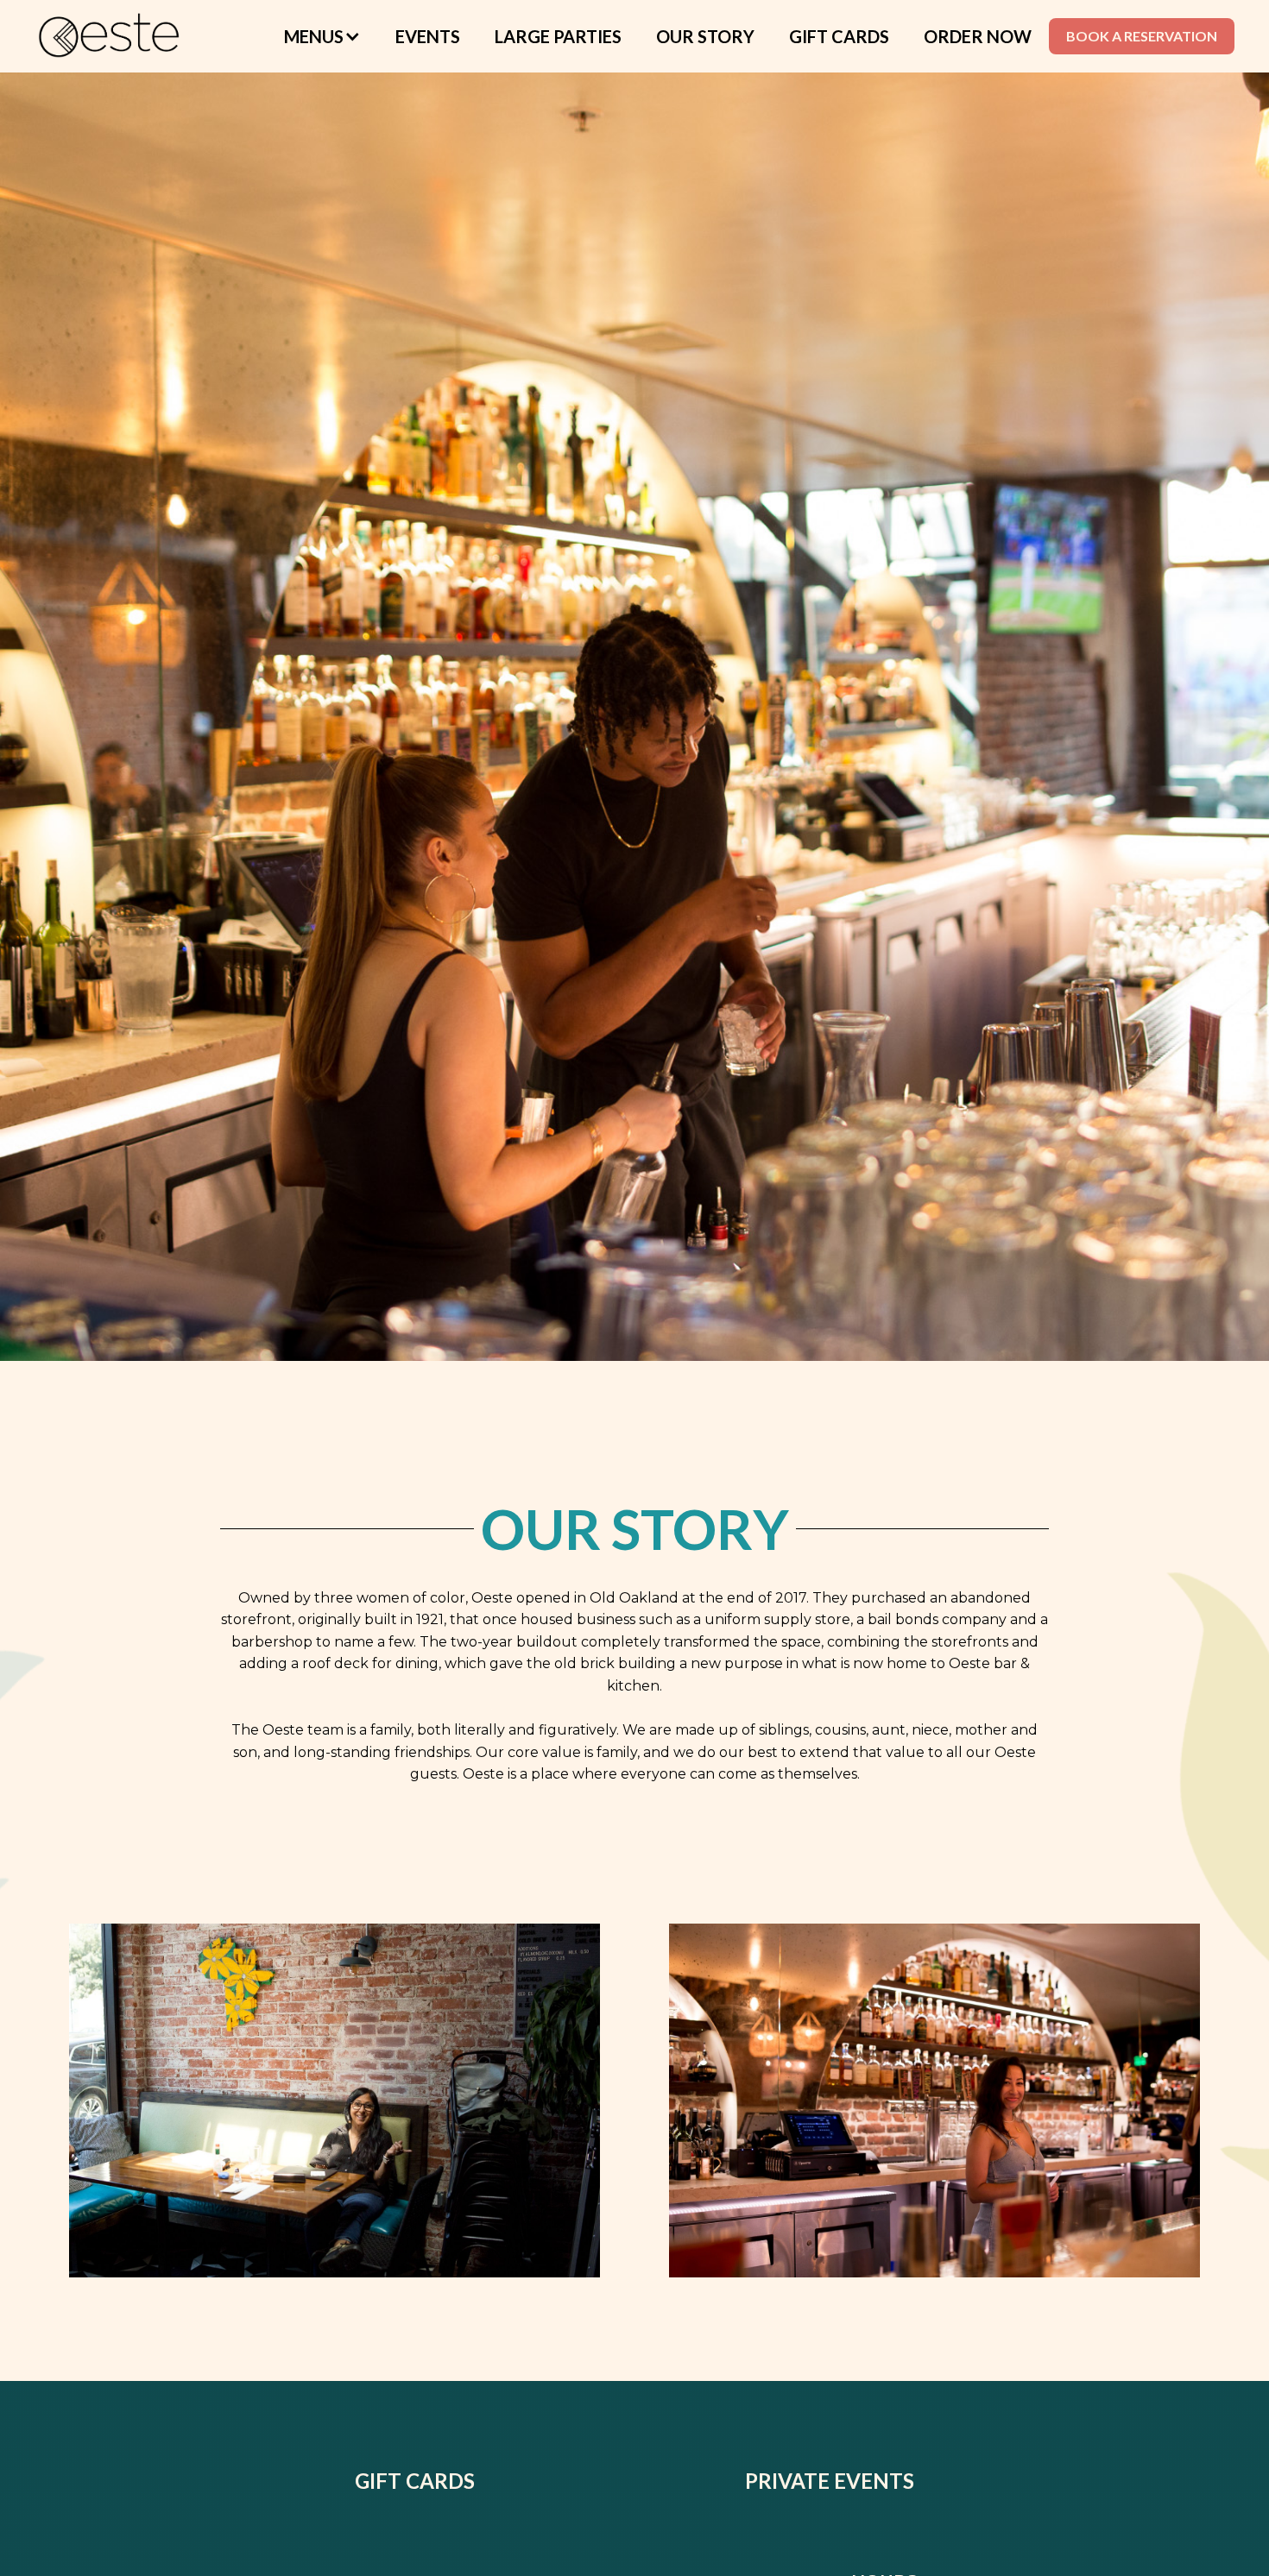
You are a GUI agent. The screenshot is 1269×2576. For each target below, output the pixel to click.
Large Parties (558, 36)
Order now (978, 36)
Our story (705, 36)
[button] (322, 36)
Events (428, 36)
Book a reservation (1142, 36)
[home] (110, 36)
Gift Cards (839, 36)
